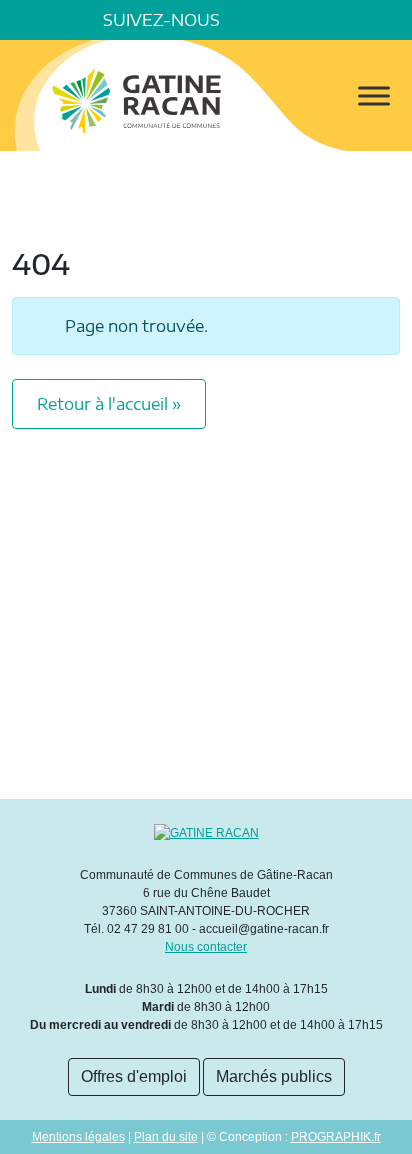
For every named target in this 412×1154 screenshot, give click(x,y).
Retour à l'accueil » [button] (109, 404)
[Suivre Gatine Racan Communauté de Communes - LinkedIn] (280, 20)
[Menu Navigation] (374, 95)
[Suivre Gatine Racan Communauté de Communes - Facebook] (252, 20)
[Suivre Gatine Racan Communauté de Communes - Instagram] (308, 20)
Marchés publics (274, 1076)
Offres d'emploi (134, 1076)
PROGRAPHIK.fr (336, 1137)
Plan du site (166, 1137)
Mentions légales (78, 1137)
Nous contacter (206, 947)
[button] (392, 20)
